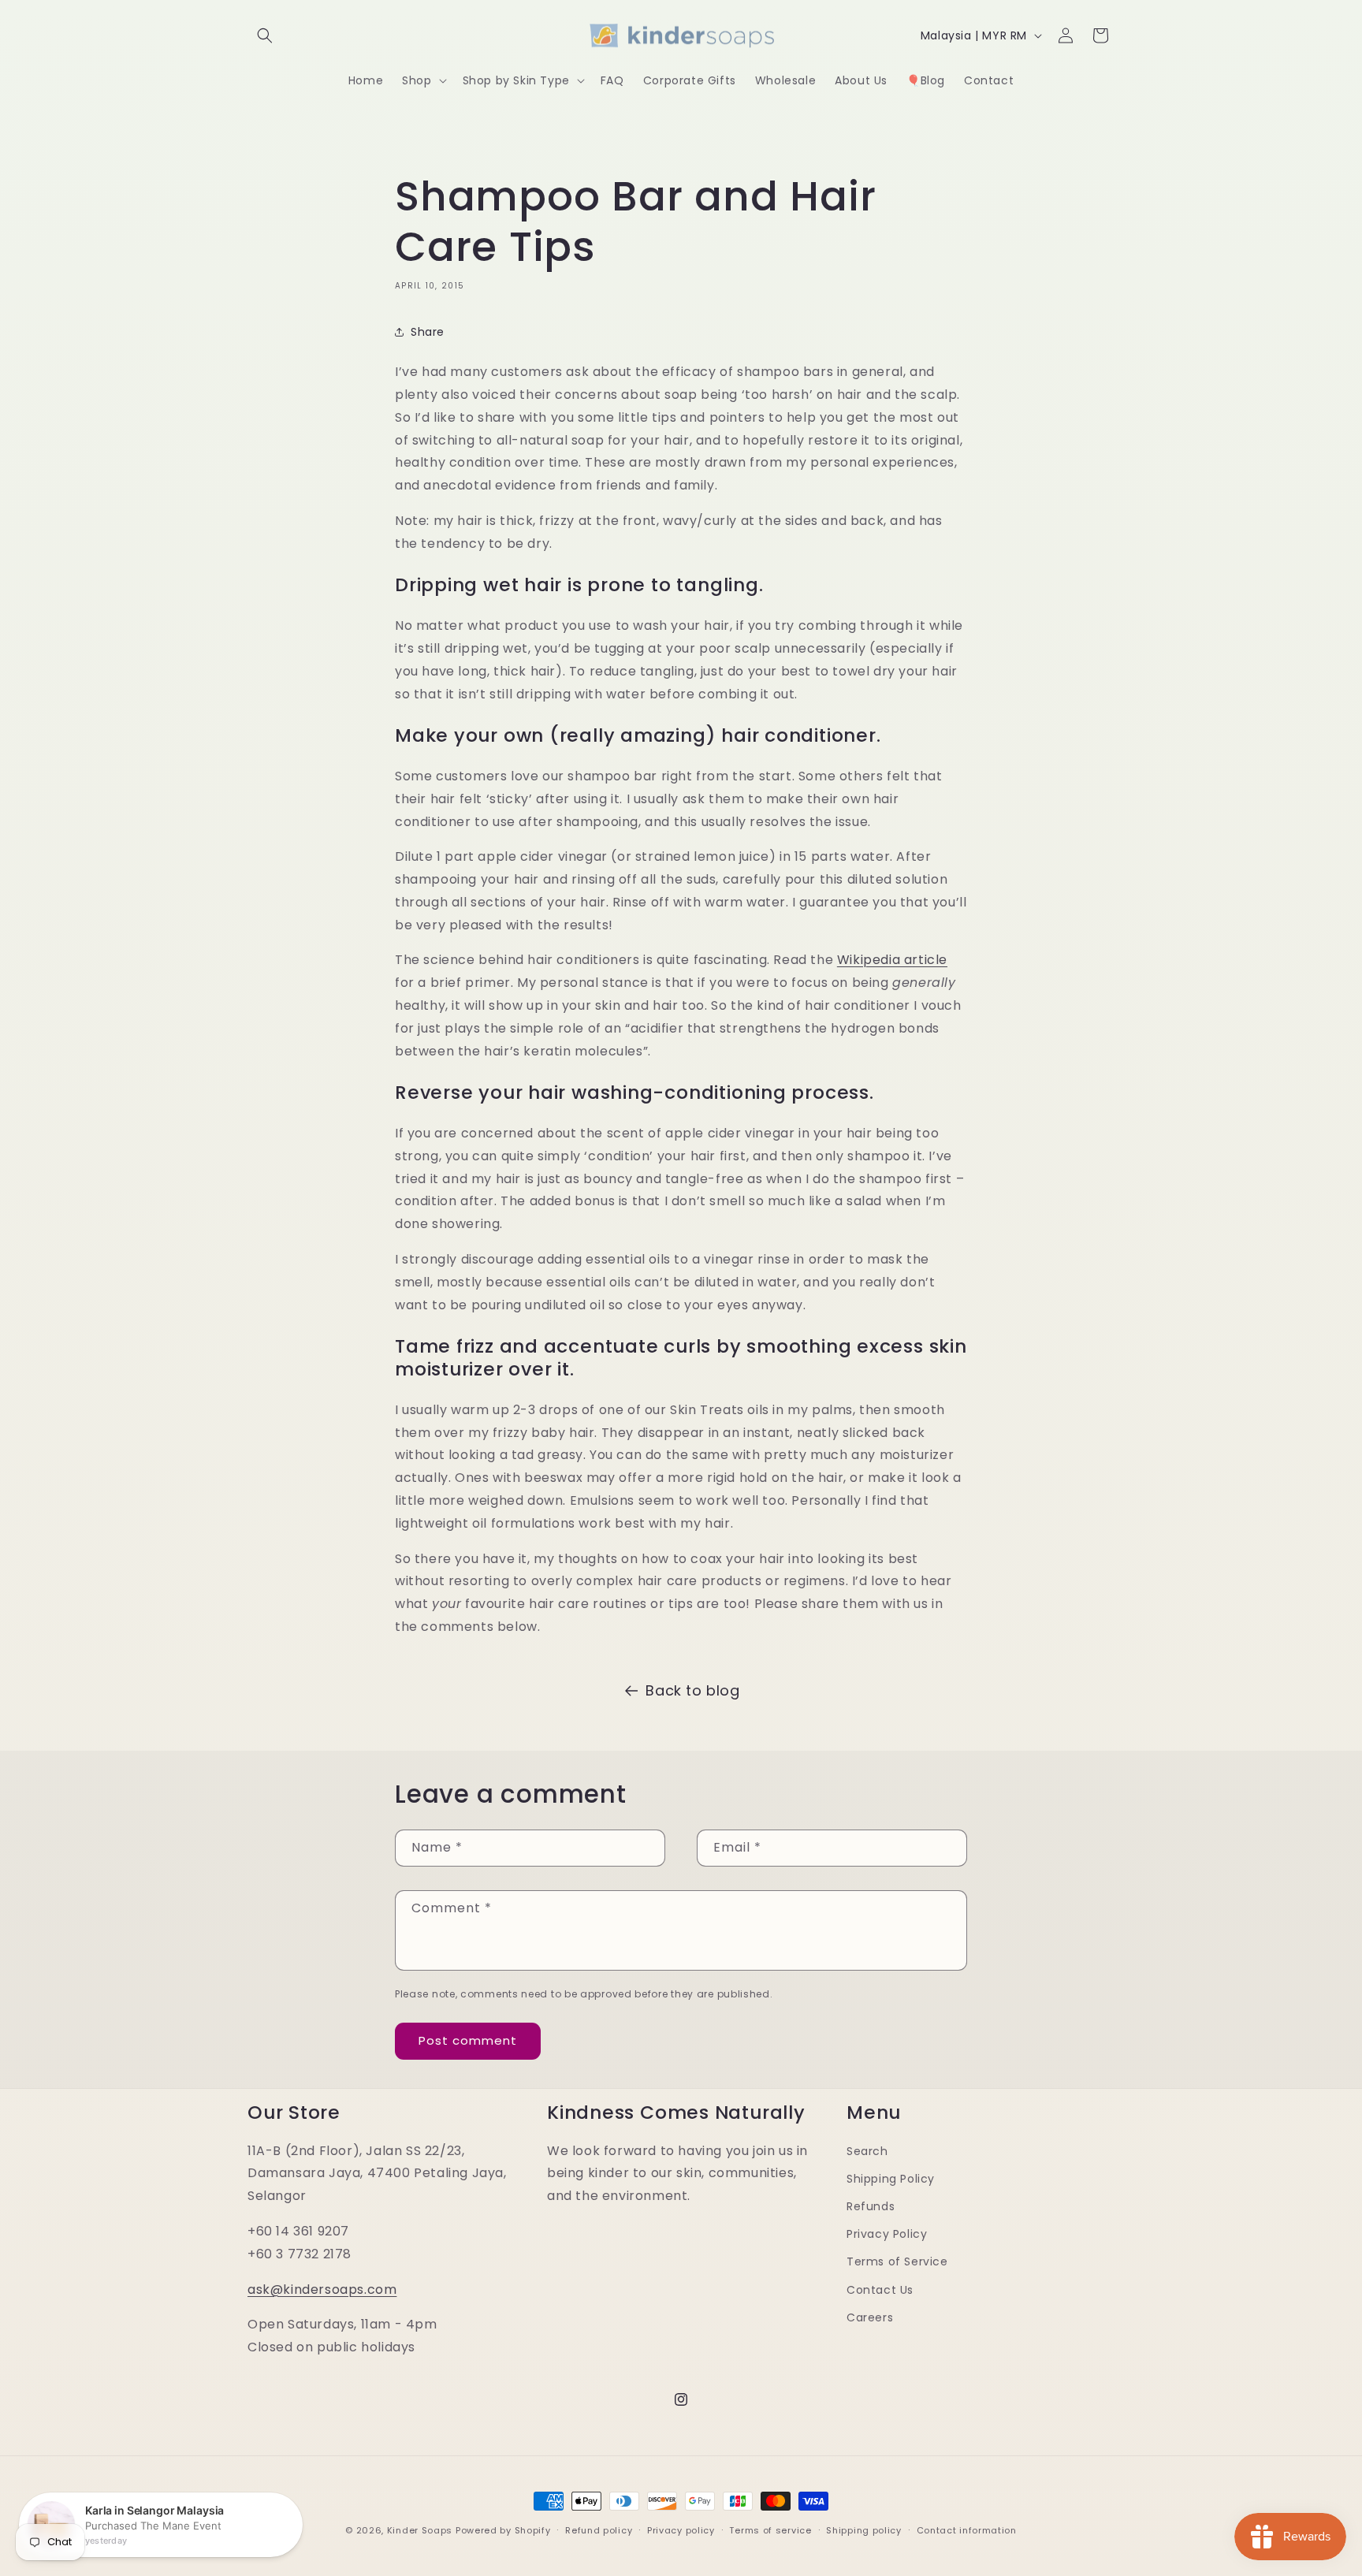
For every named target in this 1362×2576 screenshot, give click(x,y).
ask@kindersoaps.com (322, 2289)
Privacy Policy (887, 2234)
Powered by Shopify (503, 2530)
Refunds (871, 2206)
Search (867, 2151)
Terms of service (770, 2530)
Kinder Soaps (420, 2530)
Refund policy (599, 2530)
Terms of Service (897, 2261)
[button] (265, 35)
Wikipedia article (892, 960)
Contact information (967, 2530)
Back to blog (692, 1690)
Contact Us (880, 2290)
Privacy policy (681, 2530)
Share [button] (428, 332)
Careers (870, 2317)
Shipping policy (864, 2530)
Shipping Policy (891, 2179)
